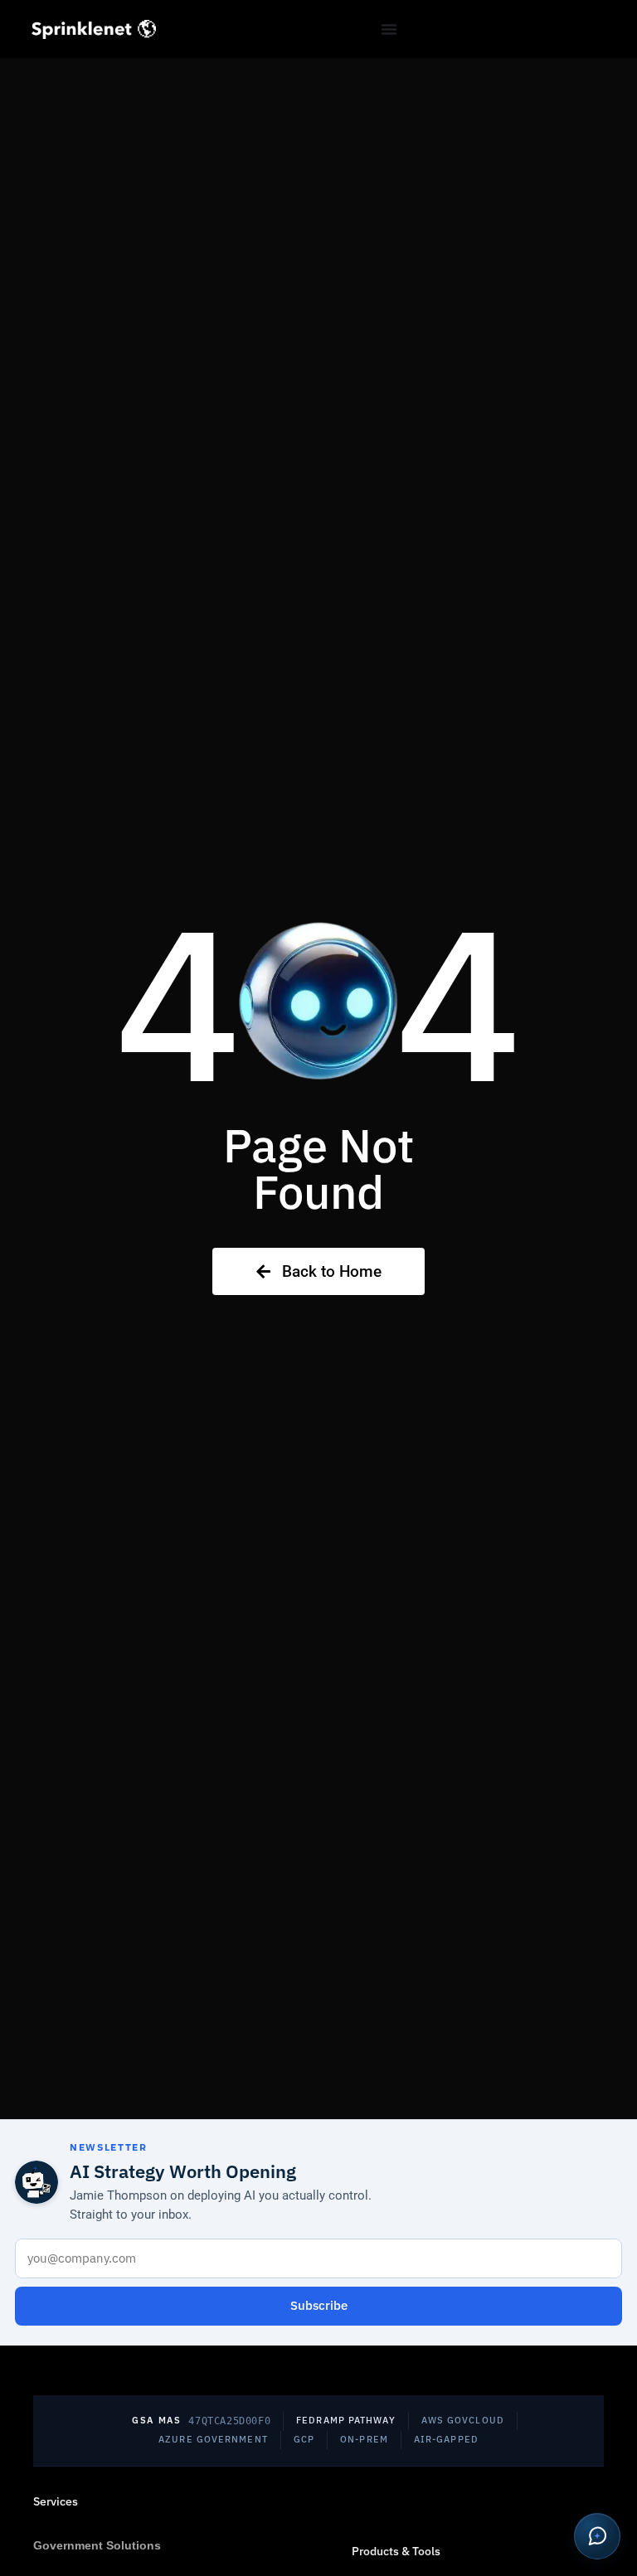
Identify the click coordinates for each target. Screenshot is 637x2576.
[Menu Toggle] (389, 29)
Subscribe (319, 2305)
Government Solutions (97, 2545)
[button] (597, 2536)
